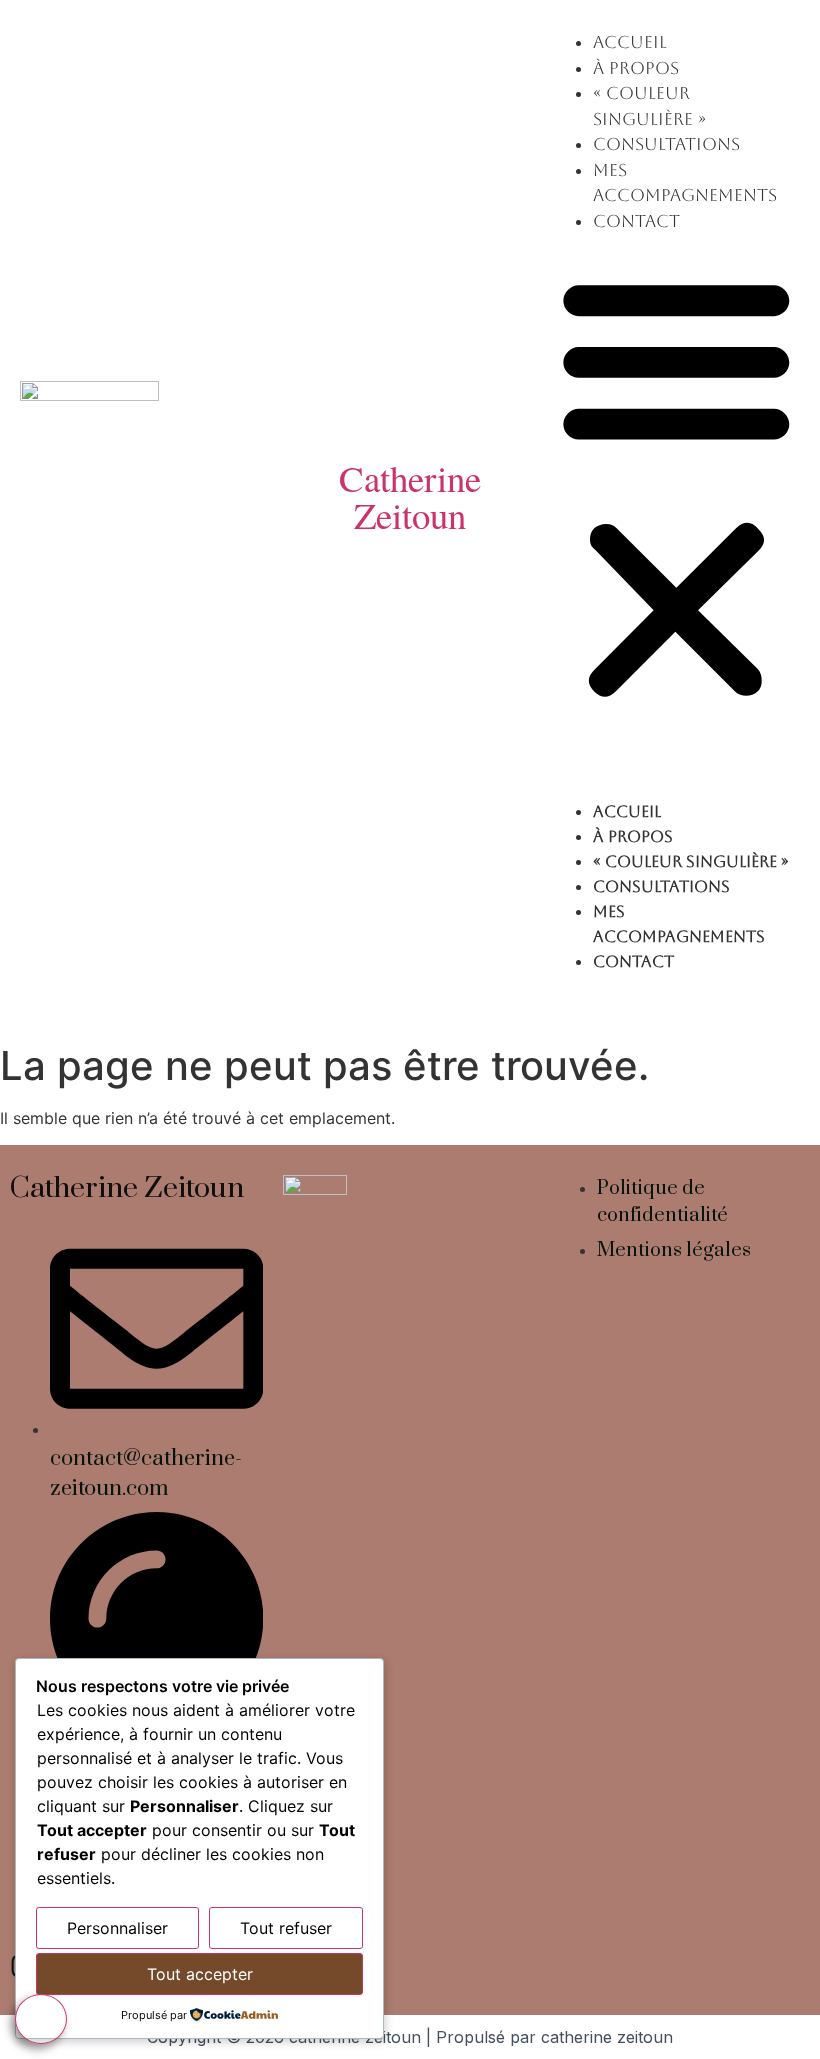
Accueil (630, 42)
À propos (636, 68)
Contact (636, 221)
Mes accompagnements (679, 924)
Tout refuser (286, 1928)
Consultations (666, 144)
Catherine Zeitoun (410, 496)
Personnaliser (117, 1928)
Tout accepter (200, 1974)
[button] (676, 486)
